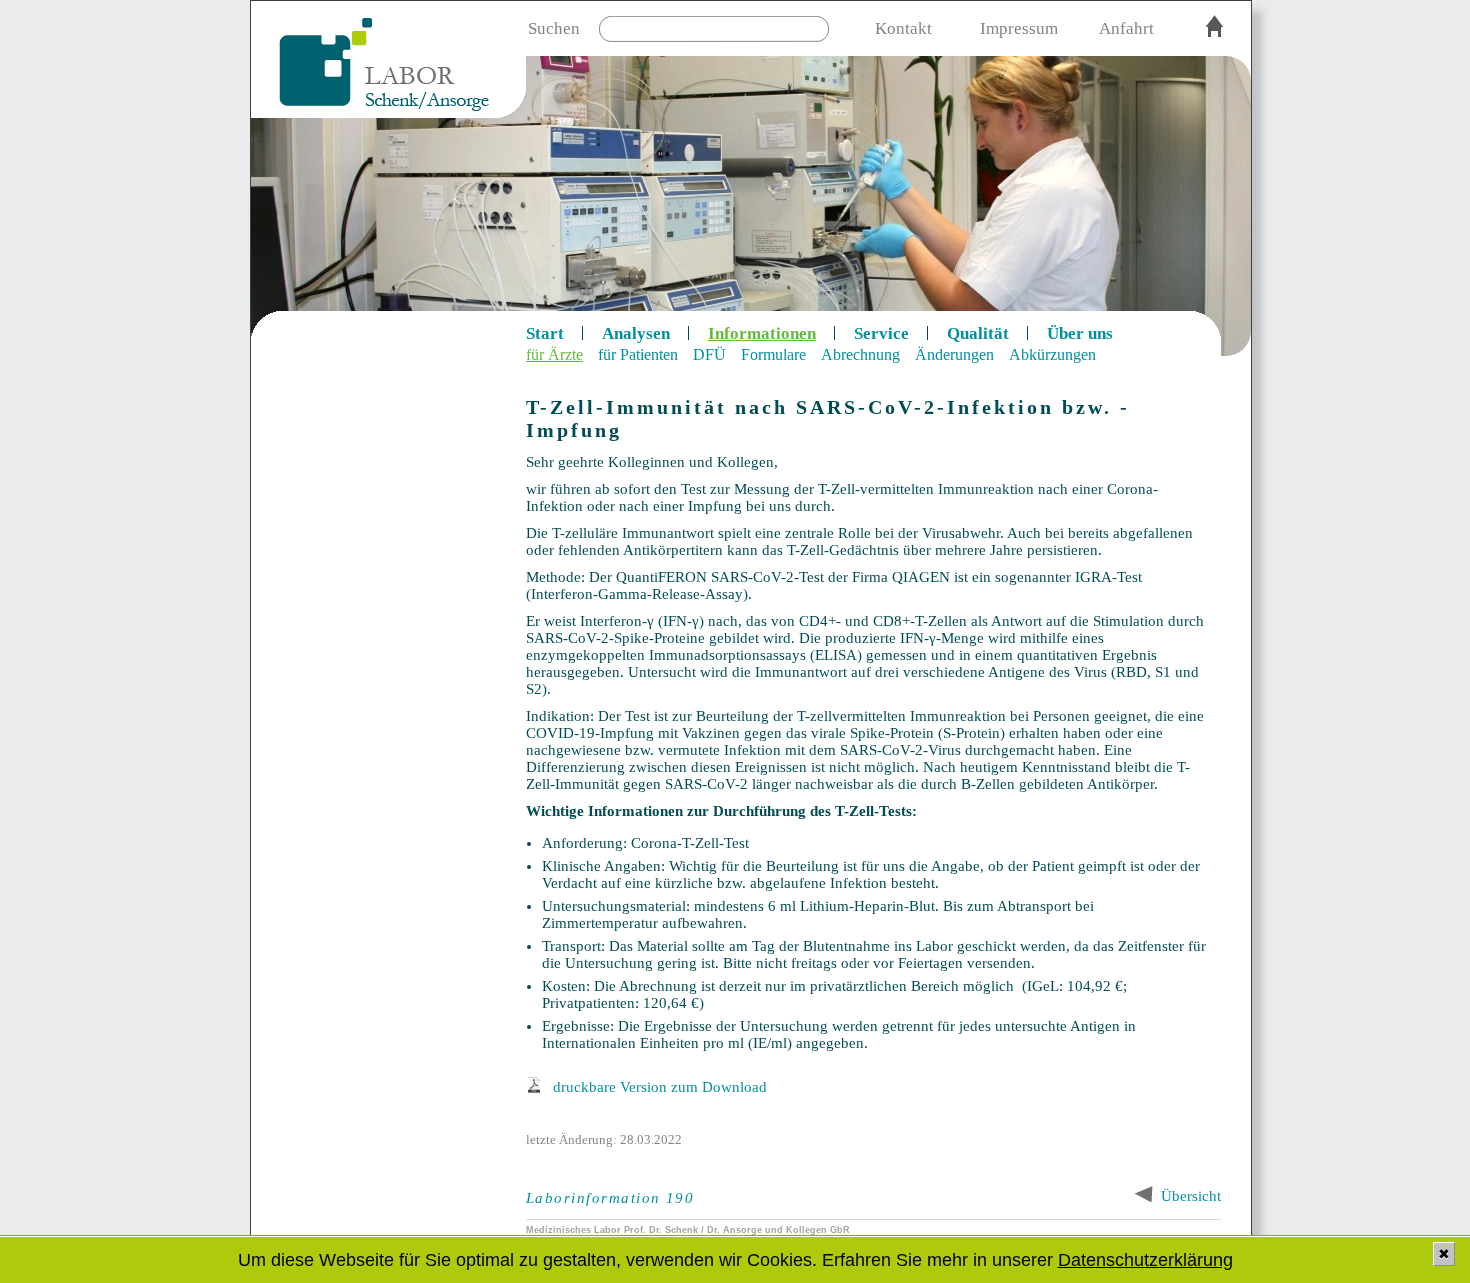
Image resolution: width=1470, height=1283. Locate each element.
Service (881, 333)
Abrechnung (860, 354)
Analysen (636, 333)
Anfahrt (1126, 28)
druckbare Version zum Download (660, 1087)
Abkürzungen (1052, 354)
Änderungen (954, 354)
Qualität (978, 333)
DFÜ (709, 354)
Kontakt (903, 28)
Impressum (1019, 28)
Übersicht (1191, 1196)
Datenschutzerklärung (1145, 1260)
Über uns (1080, 333)
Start (545, 333)
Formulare (773, 354)
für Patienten (638, 354)
